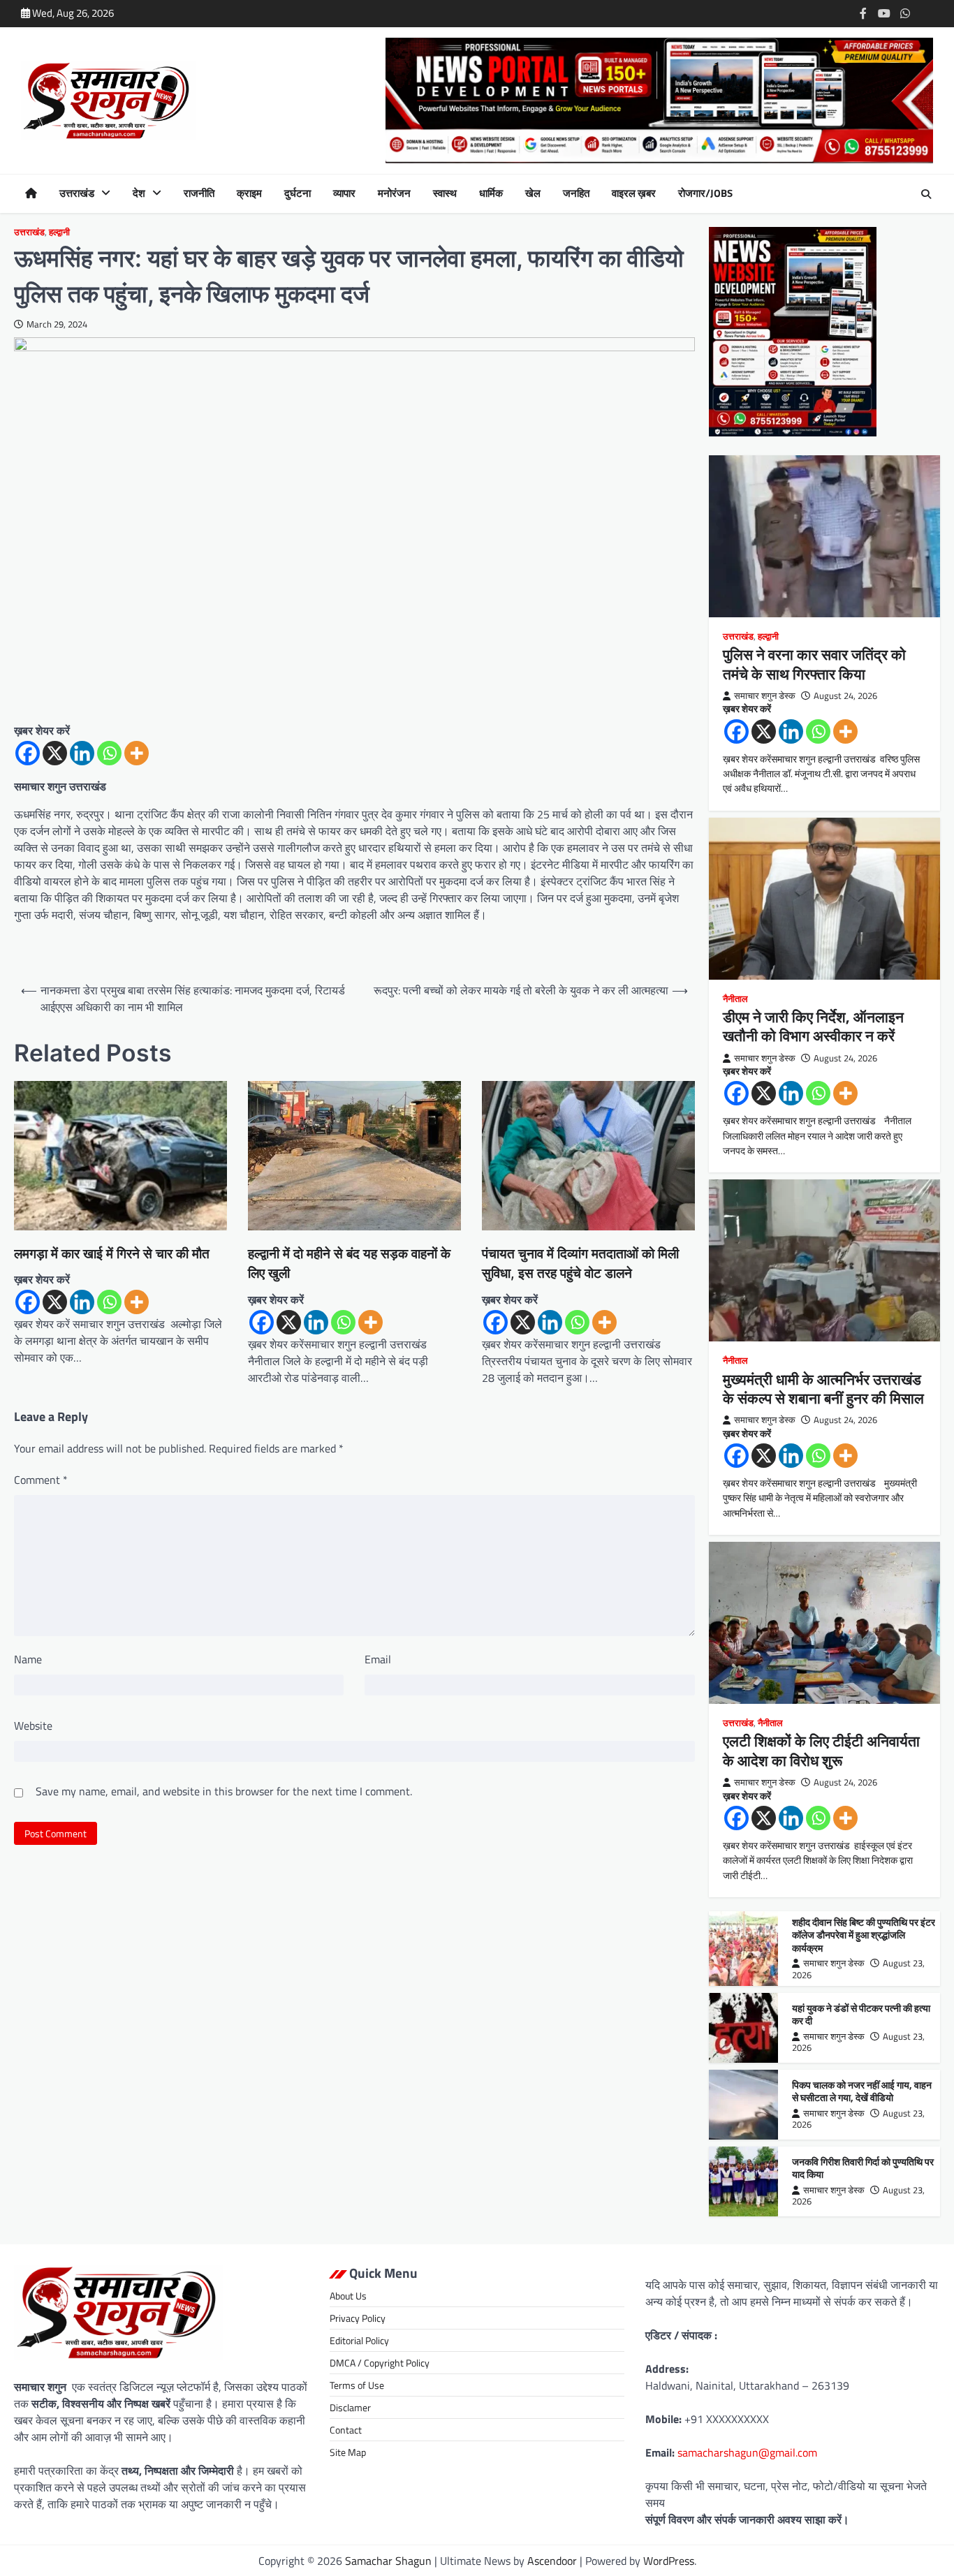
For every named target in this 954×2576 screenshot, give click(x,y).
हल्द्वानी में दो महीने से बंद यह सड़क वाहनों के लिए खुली (349, 1264)
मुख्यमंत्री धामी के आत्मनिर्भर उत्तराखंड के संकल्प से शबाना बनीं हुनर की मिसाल (823, 1389)
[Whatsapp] (109, 753)
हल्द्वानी (59, 232)
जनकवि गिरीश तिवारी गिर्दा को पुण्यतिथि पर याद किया (863, 2169)
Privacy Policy (358, 2318)
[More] (137, 753)
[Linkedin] (82, 753)
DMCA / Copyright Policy (380, 2363)
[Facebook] (28, 753)
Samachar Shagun (388, 2561)
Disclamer (350, 2407)
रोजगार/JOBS (705, 193)
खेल (533, 193)
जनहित (576, 193)
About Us (348, 2296)
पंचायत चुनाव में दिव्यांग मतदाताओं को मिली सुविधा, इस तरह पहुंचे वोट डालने (580, 1264)
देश (139, 193)
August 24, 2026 (845, 696)
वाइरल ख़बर (634, 193)
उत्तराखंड (77, 193)
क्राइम (249, 193)
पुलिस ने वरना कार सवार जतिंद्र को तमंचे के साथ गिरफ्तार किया (814, 664)
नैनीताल (735, 999)
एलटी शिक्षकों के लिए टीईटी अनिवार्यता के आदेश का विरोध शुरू (821, 1750)
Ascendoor (552, 2561)
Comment (41, 1480)
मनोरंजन (394, 193)
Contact (346, 2430)
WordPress (669, 2561)
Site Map (348, 2452)
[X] (55, 753)
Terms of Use (357, 2385)
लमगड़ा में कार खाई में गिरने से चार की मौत (112, 1254)
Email (378, 1659)
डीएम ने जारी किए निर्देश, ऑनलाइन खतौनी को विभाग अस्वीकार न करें (813, 1026)
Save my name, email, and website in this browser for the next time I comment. (224, 1791)
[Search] (926, 194)
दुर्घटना (298, 193)
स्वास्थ (445, 193)
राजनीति (199, 193)
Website (33, 1725)
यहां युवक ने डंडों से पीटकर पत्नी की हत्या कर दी (861, 2015)
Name (28, 1659)
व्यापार (344, 193)
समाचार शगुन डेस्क (765, 696)
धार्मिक (491, 193)
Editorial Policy (359, 2340)
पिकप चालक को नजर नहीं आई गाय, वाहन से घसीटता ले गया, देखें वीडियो (862, 2092)
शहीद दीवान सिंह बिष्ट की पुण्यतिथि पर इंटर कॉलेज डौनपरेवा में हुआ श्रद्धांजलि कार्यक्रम (864, 1935)
